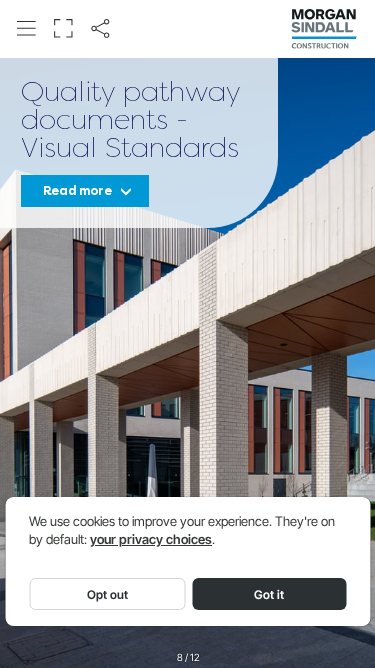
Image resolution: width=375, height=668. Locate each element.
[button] (26, 28)
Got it (269, 594)
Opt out (107, 594)
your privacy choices (151, 539)
